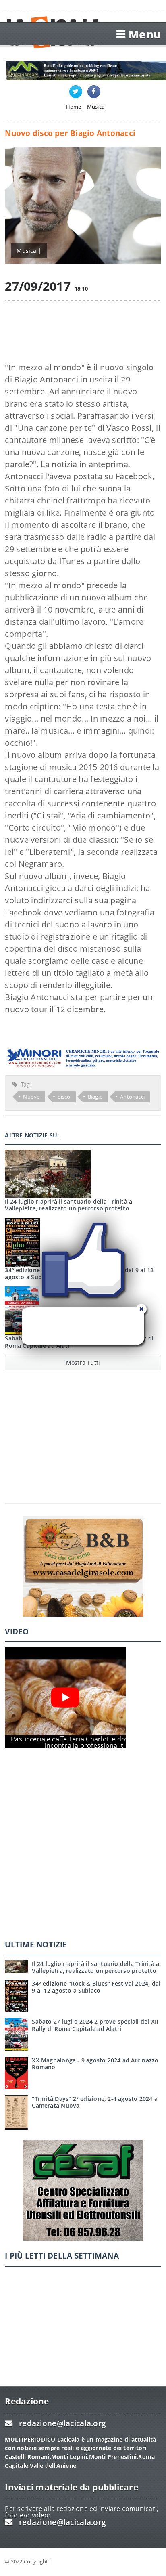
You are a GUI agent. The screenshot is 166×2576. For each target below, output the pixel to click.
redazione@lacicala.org (62, 2423)
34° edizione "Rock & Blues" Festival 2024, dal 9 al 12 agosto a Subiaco (96, 1987)
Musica (96, 107)
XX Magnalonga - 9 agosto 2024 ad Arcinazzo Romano (95, 2064)
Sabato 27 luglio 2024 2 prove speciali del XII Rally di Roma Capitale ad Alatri (95, 2025)
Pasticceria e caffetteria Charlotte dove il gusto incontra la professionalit (84, 1742)
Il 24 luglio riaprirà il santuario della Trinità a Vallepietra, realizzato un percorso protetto (95, 1967)
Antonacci (132, 1097)
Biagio (95, 1097)
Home (74, 107)
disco (64, 1097)
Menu (145, 34)
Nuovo (31, 1097)
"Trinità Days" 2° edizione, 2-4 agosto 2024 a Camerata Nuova (95, 2102)
